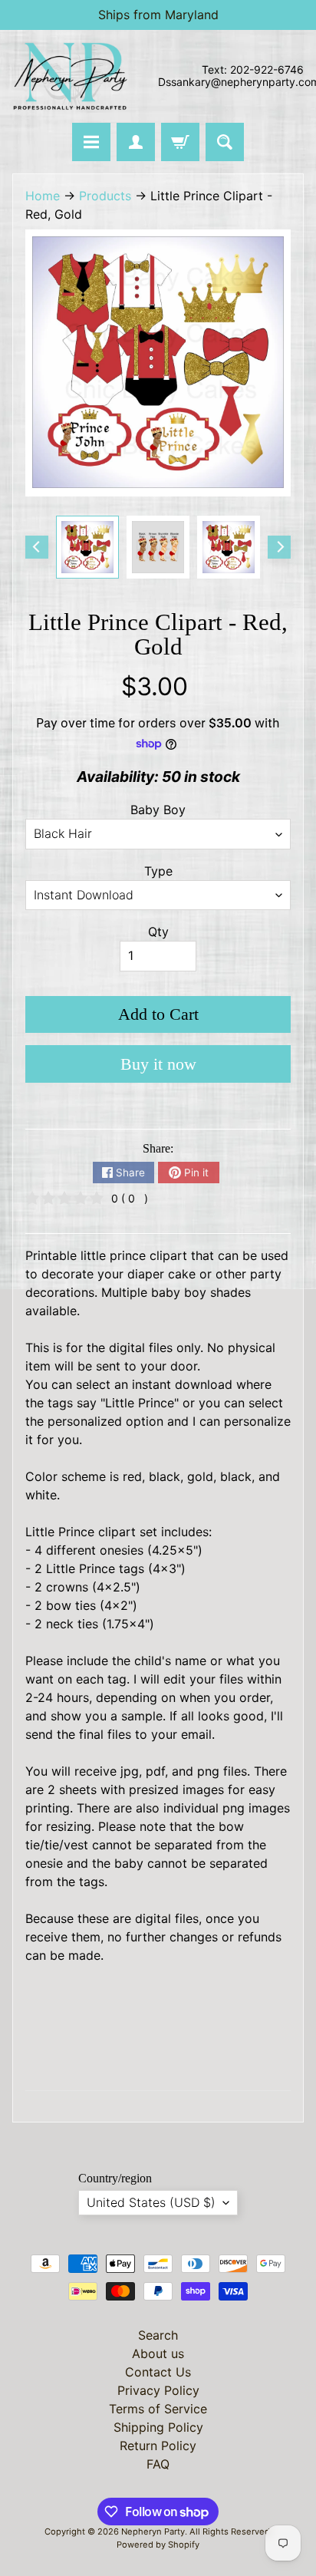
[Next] (279, 547)
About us (158, 2353)
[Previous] (37, 547)
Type (158, 871)
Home (43, 196)
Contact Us (158, 2372)
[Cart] (180, 142)
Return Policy (158, 2446)
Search (158, 2335)
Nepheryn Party (153, 2531)
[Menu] (91, 142)
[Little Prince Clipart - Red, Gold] (87, 547)
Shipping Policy (158, 2427)
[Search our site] (225, 142)
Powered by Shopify (158, 2545)
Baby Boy (158, 810)
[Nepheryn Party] (70, 76)
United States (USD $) (151, 2202)
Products (105, 196)
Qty (158, 932)
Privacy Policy (158, 2390)
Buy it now (158, 1064)
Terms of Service (158, 2409)
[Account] (136, 142)
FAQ (158, 2464)
